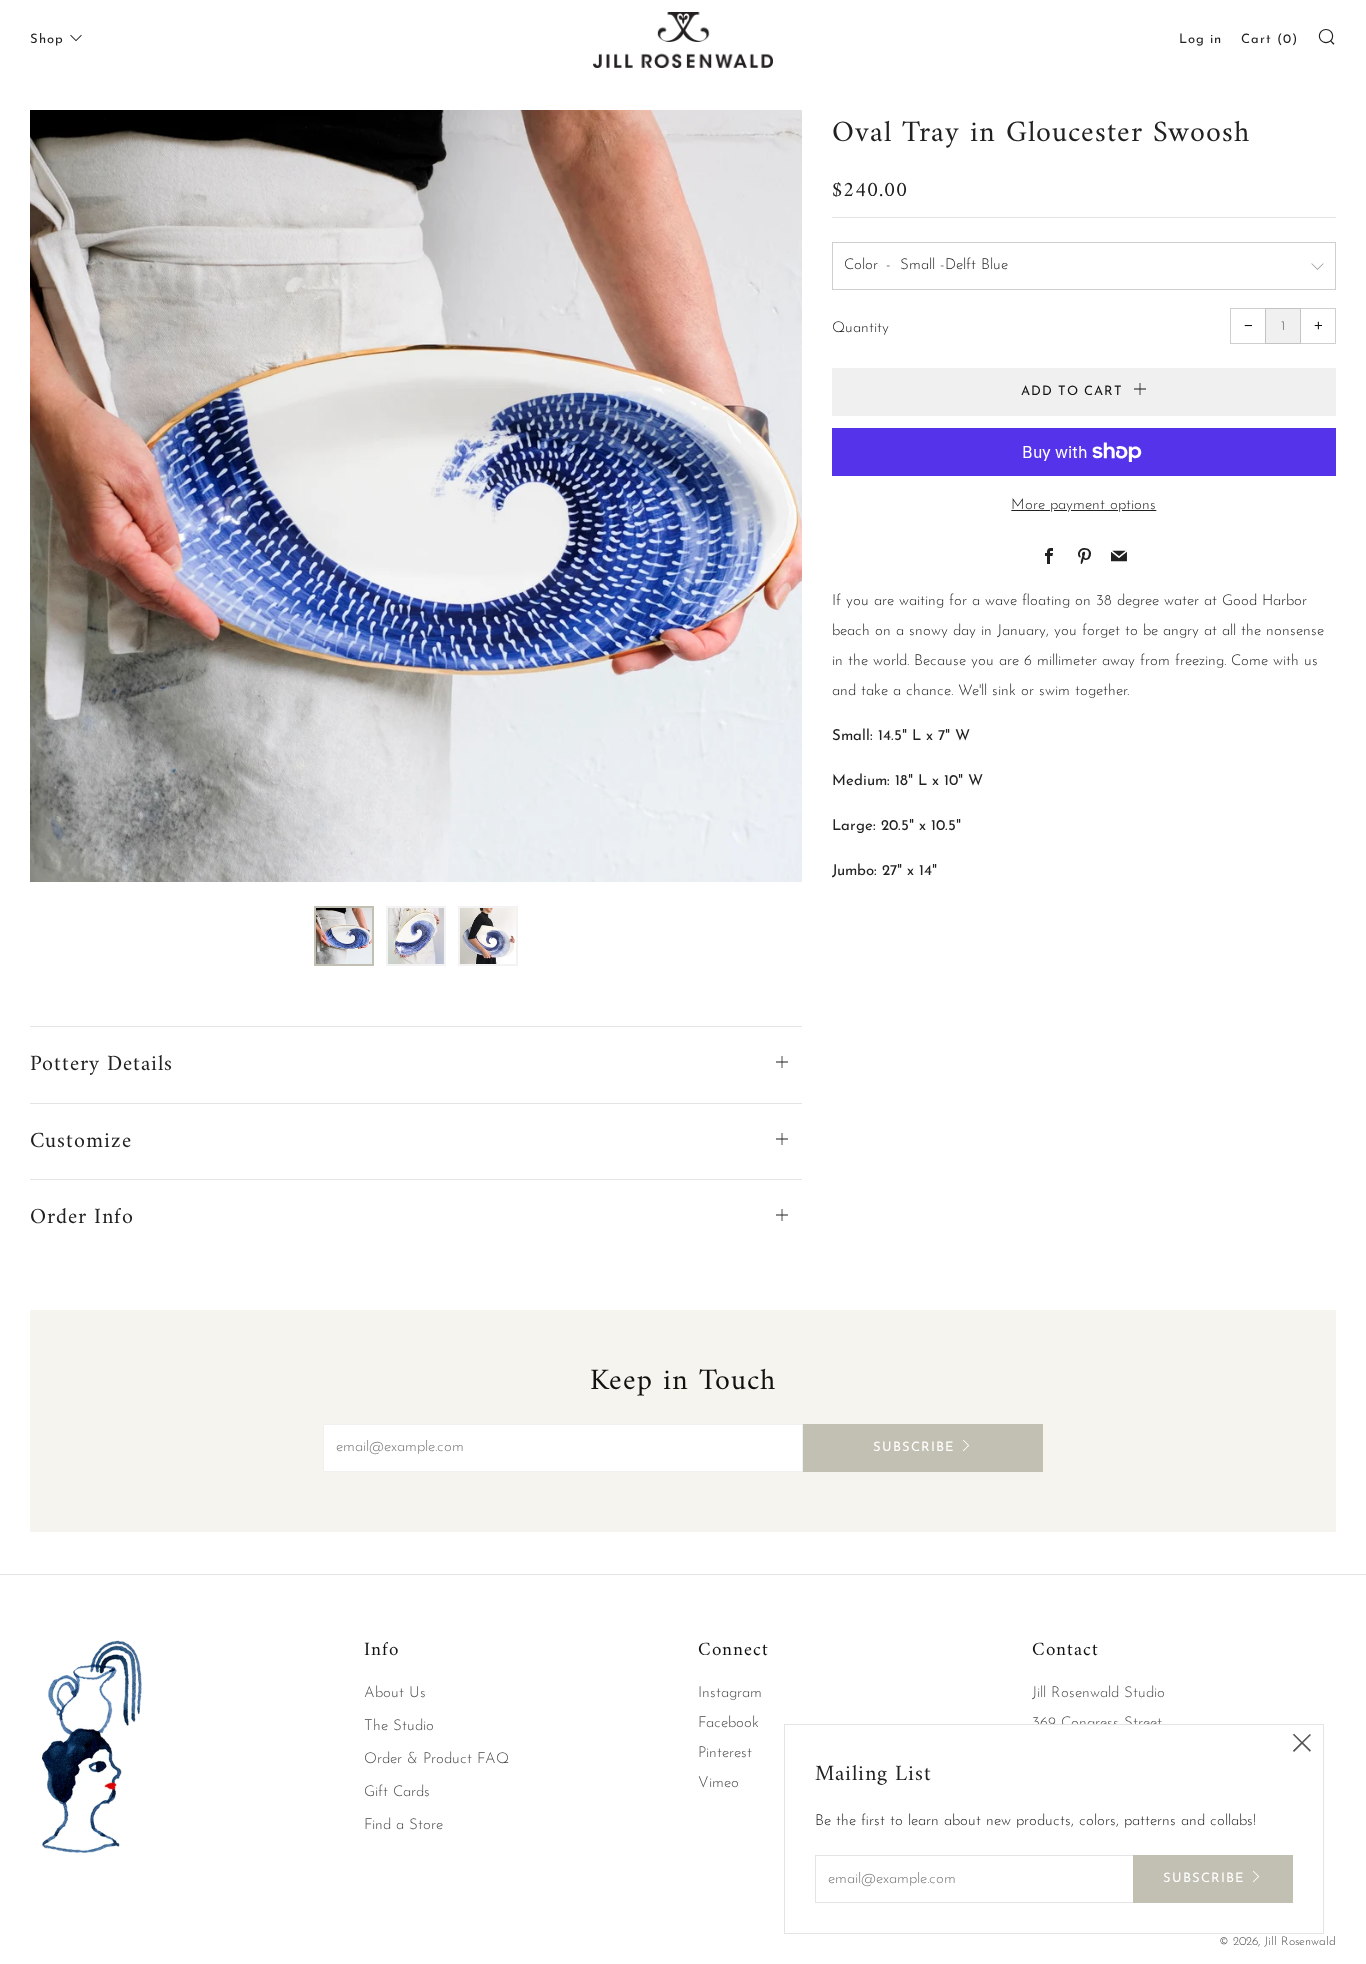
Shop (47, 39)
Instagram (730, 1693)
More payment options (1083, 505)
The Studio (399, 1726)
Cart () (1269, 39)
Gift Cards (397, 1792)
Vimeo (718, 1783)
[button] (344, 936)
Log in (1200, 39)
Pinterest (725, 1753)
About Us (395, 1693)
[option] (416, 496)
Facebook (728, 1723)
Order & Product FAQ (436, 1759)
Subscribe (913, 1447)
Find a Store (403, 1825)
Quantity (860, 328)
